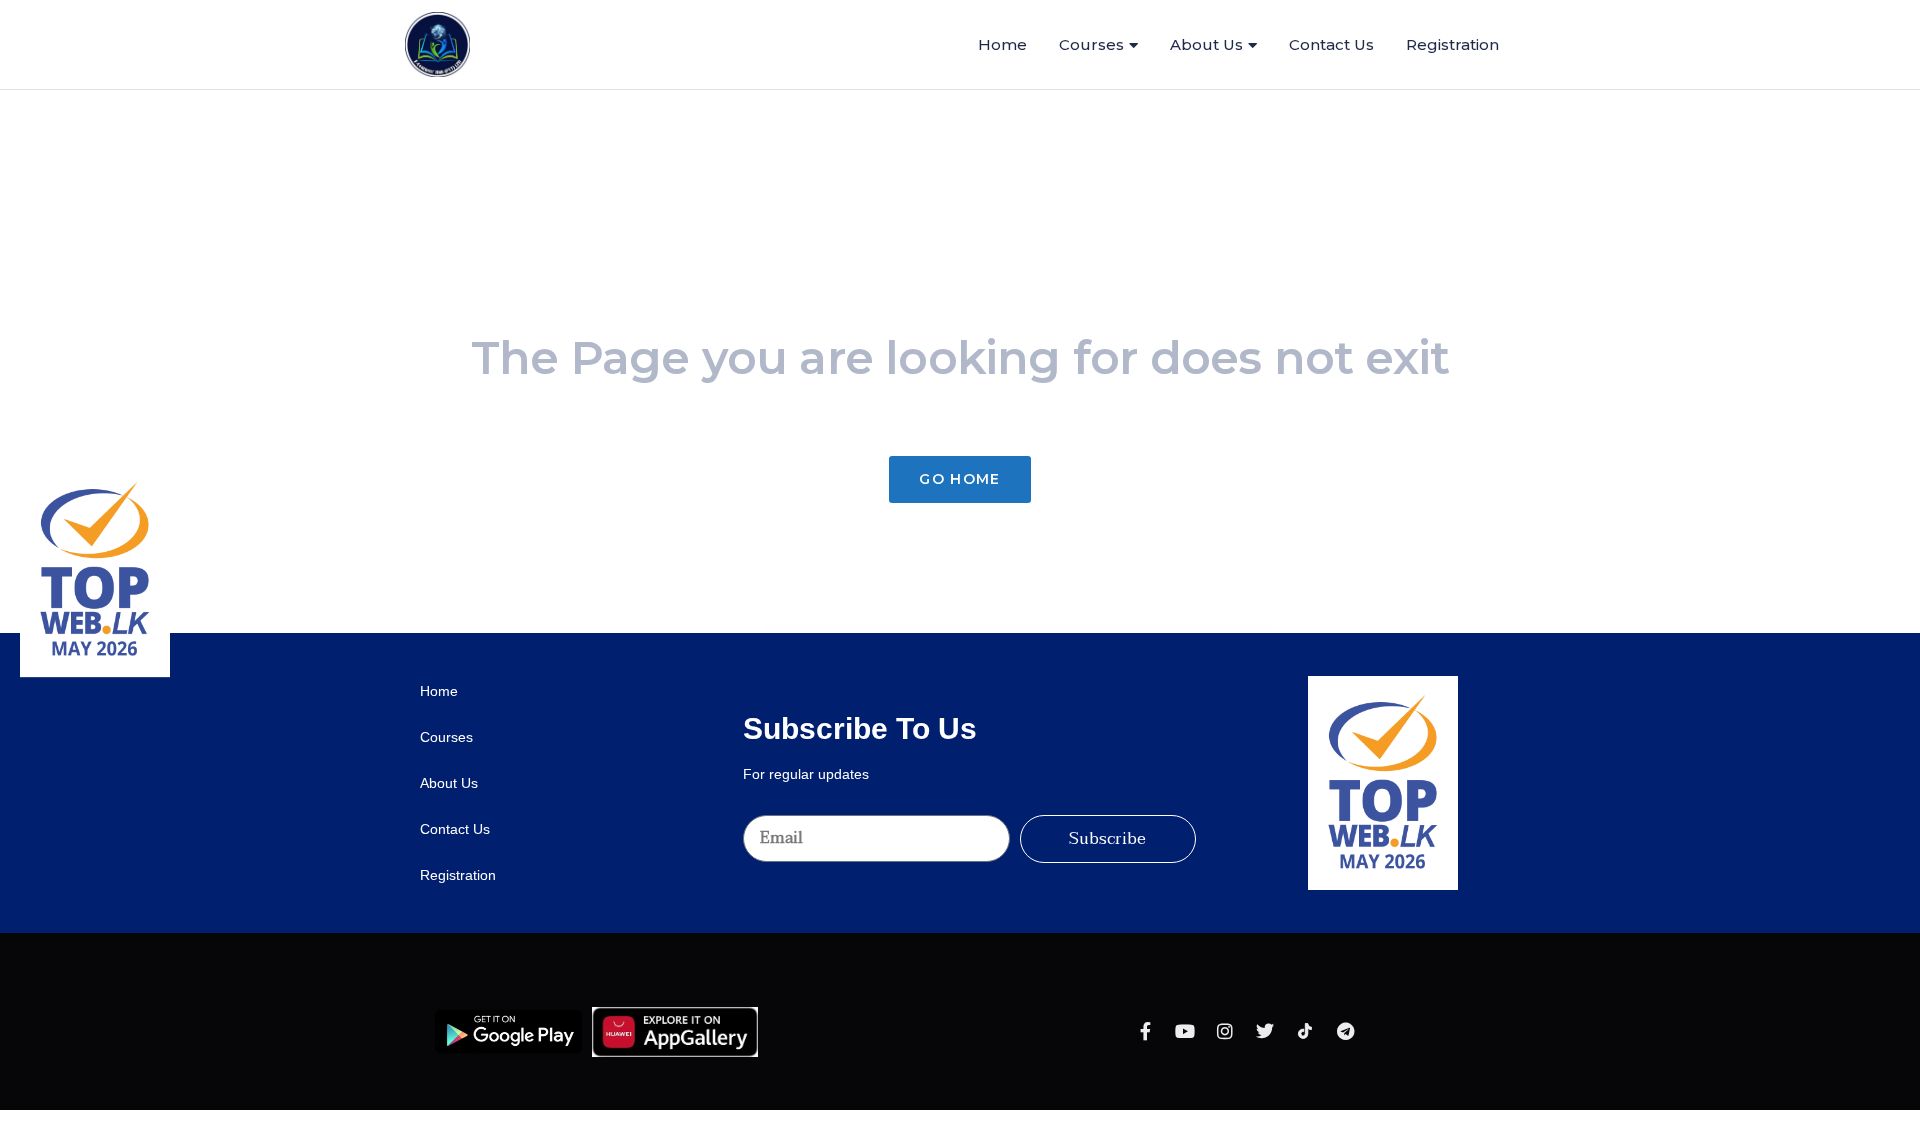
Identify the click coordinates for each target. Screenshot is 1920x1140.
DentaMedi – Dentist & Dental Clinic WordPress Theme (816, 629)
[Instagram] (1225, 1031)
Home (439, 691)
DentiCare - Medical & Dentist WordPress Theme (996, 629)
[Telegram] (1345, 1031)
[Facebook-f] (1145, 1031)
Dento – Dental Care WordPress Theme (1086, 629)
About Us (1206, 44)
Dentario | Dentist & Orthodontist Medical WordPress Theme (889, 629)
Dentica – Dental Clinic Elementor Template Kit (964, 629)
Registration (458, 875)
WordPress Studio (791, 629)
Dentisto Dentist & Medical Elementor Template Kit (1056, 629)
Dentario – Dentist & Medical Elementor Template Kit (852, 629)
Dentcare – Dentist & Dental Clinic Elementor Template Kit (927, 629)
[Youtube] (1185, 1031)
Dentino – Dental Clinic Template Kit (1025, 629)
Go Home (959, 479)
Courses (1091, 44)
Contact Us (455, 829)
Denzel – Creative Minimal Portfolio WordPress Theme (1118, 629)
